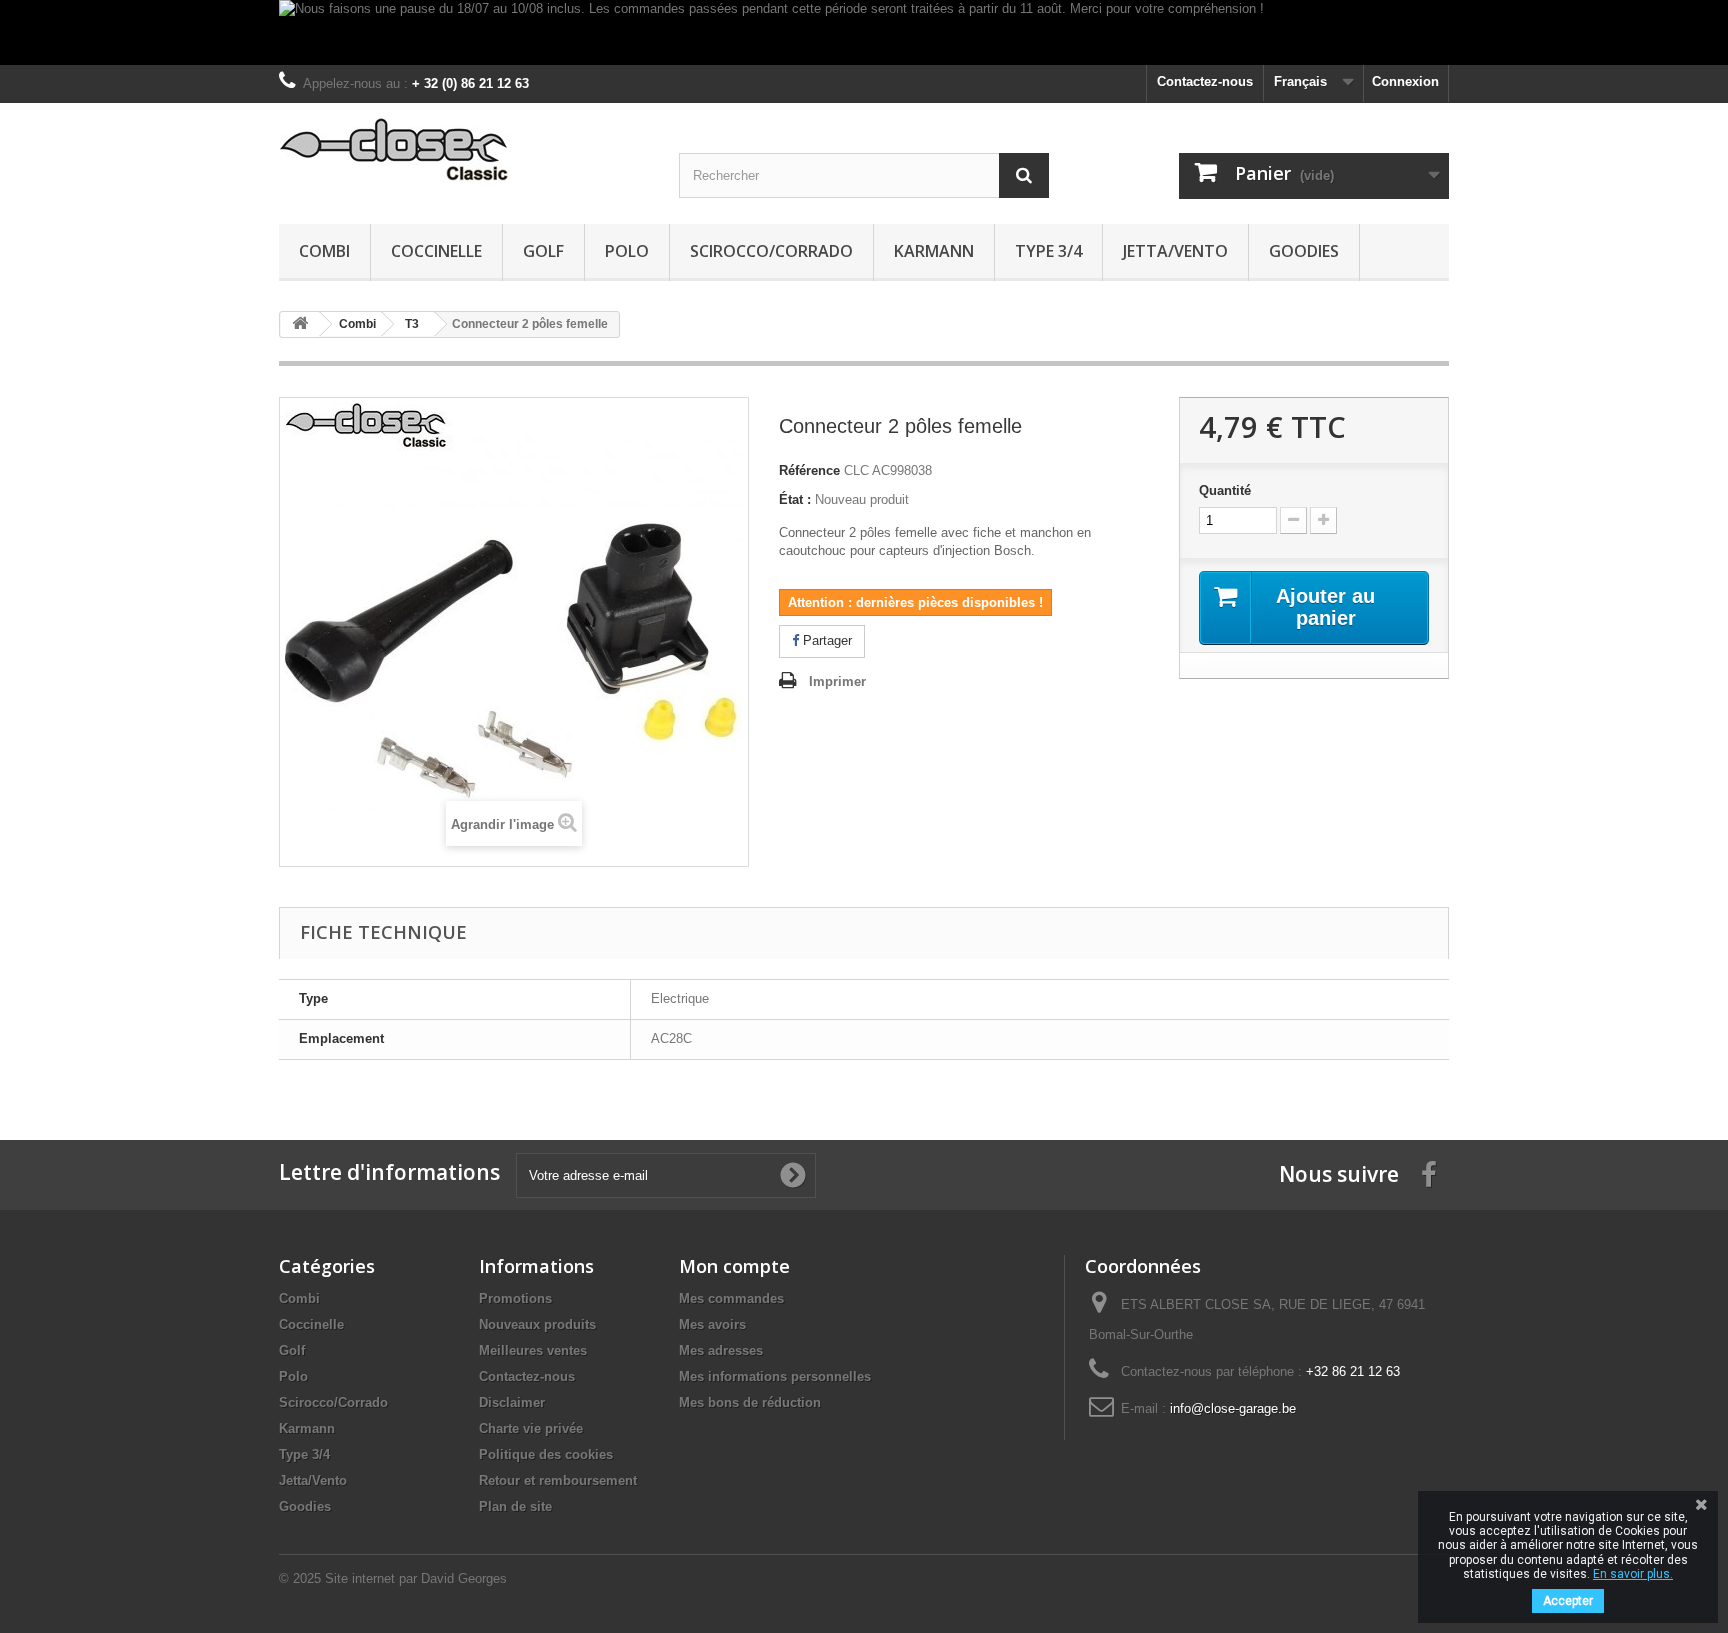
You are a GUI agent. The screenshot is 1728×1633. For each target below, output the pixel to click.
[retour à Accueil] (300, 324)
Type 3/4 (1048, 251)
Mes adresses (721, 1350)
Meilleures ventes (533, 1350)
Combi (324, 251)
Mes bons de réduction (750, 1402)
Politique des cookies (546, 1454)
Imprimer (837, 681)
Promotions (515, 1298)
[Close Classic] (464, 150)
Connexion (1405, 81)
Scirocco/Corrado (771, 251)
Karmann (934, 251)
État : (795, 499)
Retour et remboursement (558, 1480)
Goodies (1304, 251)
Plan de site (515, 1506)
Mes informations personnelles (775, 1376)
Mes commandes (731, 1298)
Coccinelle (436, 251)
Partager (825, 640)
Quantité (1225, 490)
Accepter (1568, 1601)
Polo (627, 251)
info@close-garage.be (1233, 1408)
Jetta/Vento (1175, 251)
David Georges (464, 1578)
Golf (543, 251)
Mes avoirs (712, 1324)
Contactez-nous (1205, 81)
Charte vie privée (531, 1428)
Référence (809, 470)
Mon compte (734, 1266)
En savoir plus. (1633, 1574)
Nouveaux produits (537, 1324)
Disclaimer (512, 1402)
